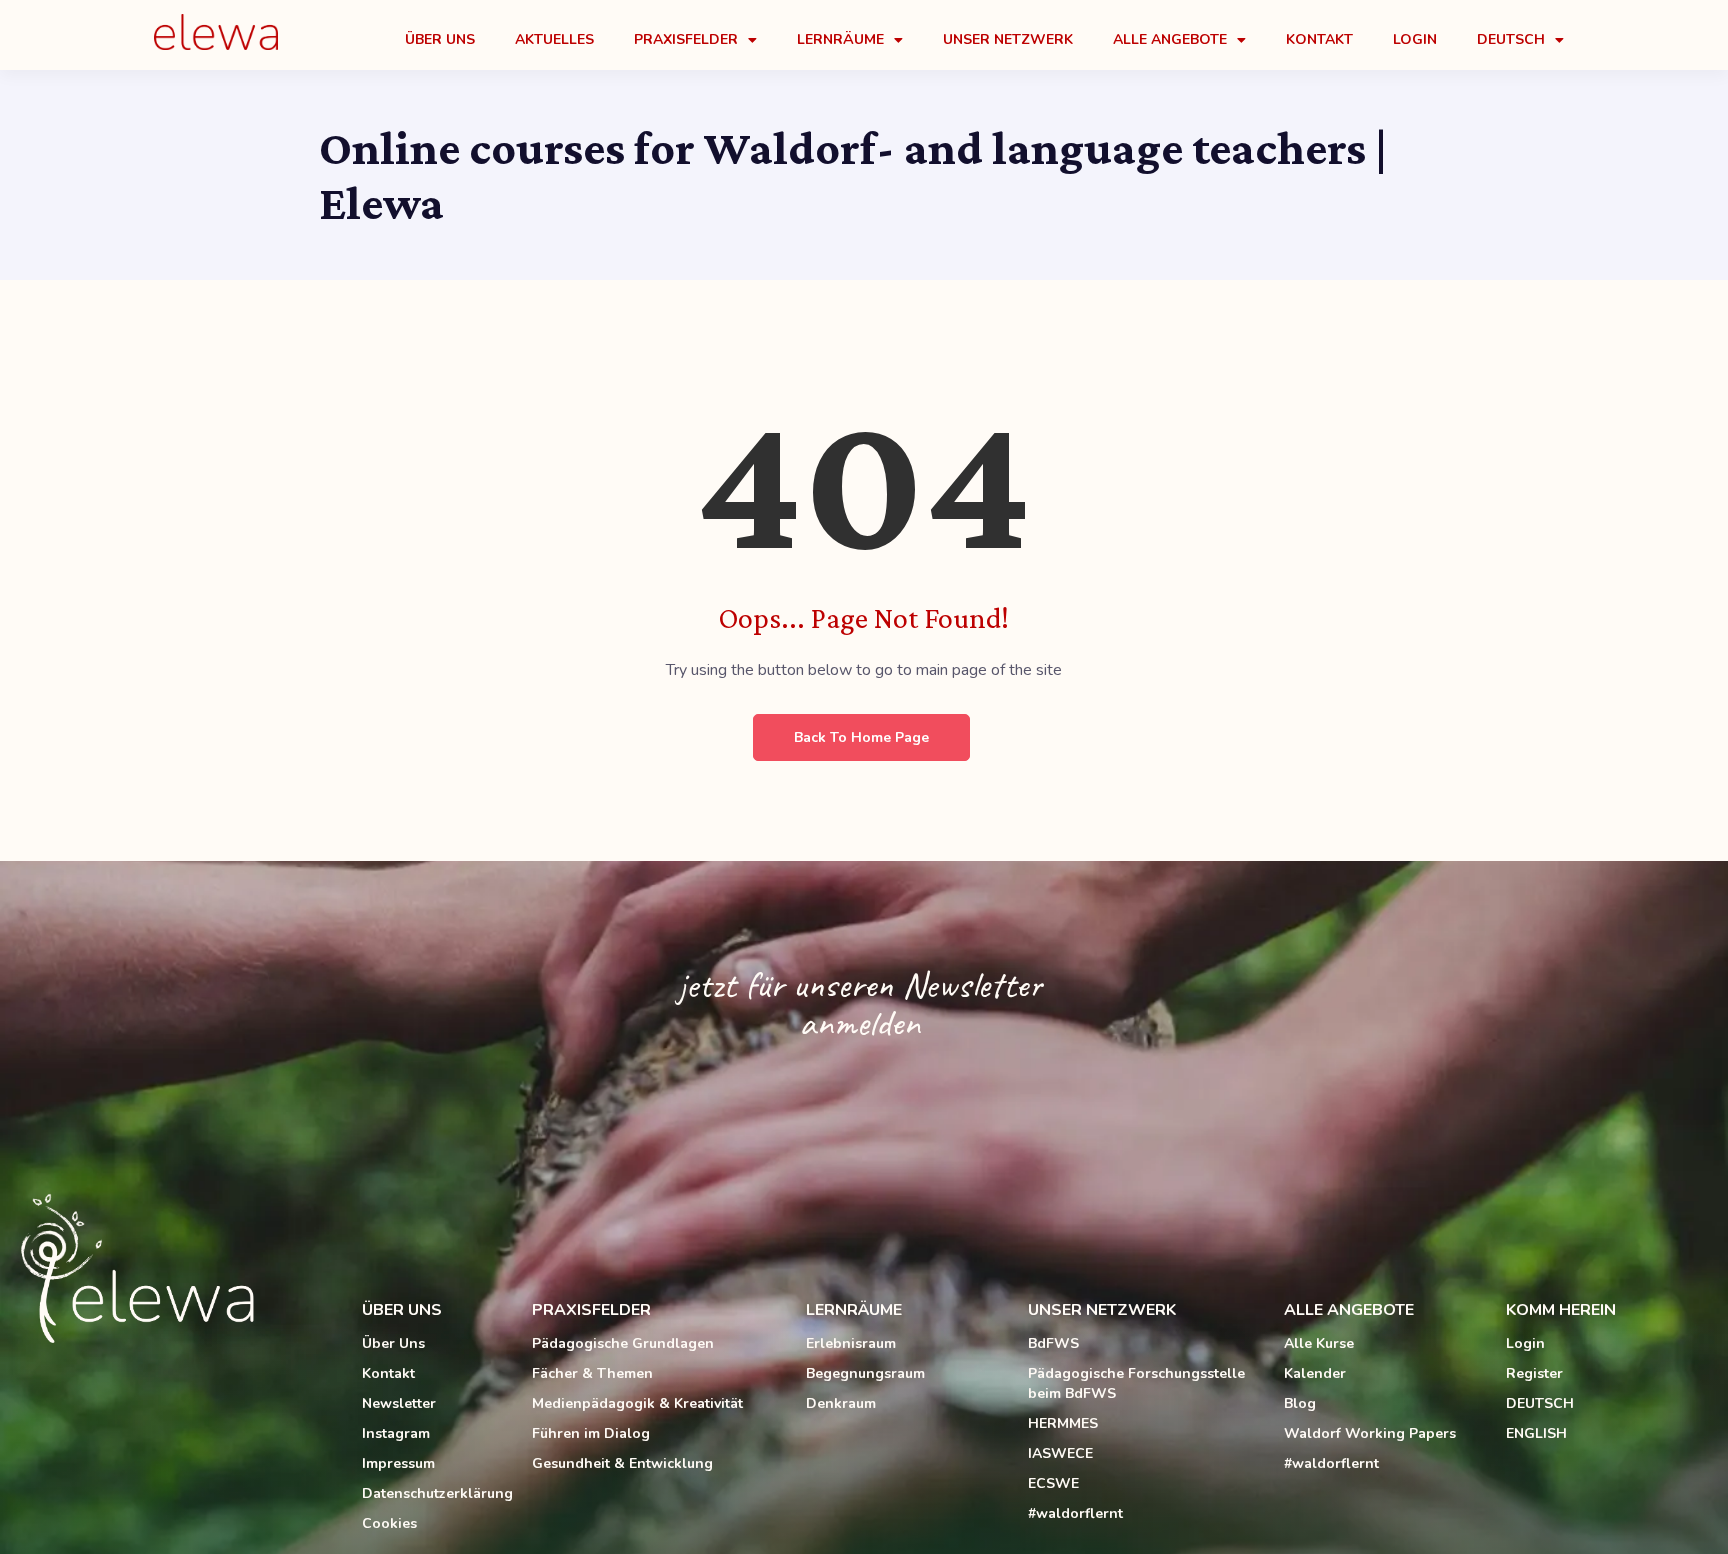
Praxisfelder (686, 39)
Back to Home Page (861, 737)
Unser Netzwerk (1008, 39)
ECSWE (1053, 1483)
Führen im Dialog (591, 1433)
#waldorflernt (1075, 1513)
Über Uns (440, 39)
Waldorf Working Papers (1370, 1433)
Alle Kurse (1319, 1343)
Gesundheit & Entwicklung (622, 1463)
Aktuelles (554, 39)
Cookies (389, 1523)
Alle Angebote (1170, 39)
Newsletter (399, 1403)
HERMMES (1063, 1423)
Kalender (1315, 1373)
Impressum (398, 1463)
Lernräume (840, 39)
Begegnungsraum (865, 1373)
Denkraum (841, 1403)
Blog (1300, 1403)
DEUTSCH (1540, 1403)
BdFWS (1053, 1343)
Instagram (396, 1433)
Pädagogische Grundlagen (623, 1343)
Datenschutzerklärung (437, 1493)
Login (1415, 39)
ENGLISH (1536, 1433)
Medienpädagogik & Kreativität (637, 1403)
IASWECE (1060, 1453)
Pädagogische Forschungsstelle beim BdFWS (1136, 1383)
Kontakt (1319, 39)
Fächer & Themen (592, 1373)
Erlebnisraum (851, 1343)
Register (1534, 1373)
